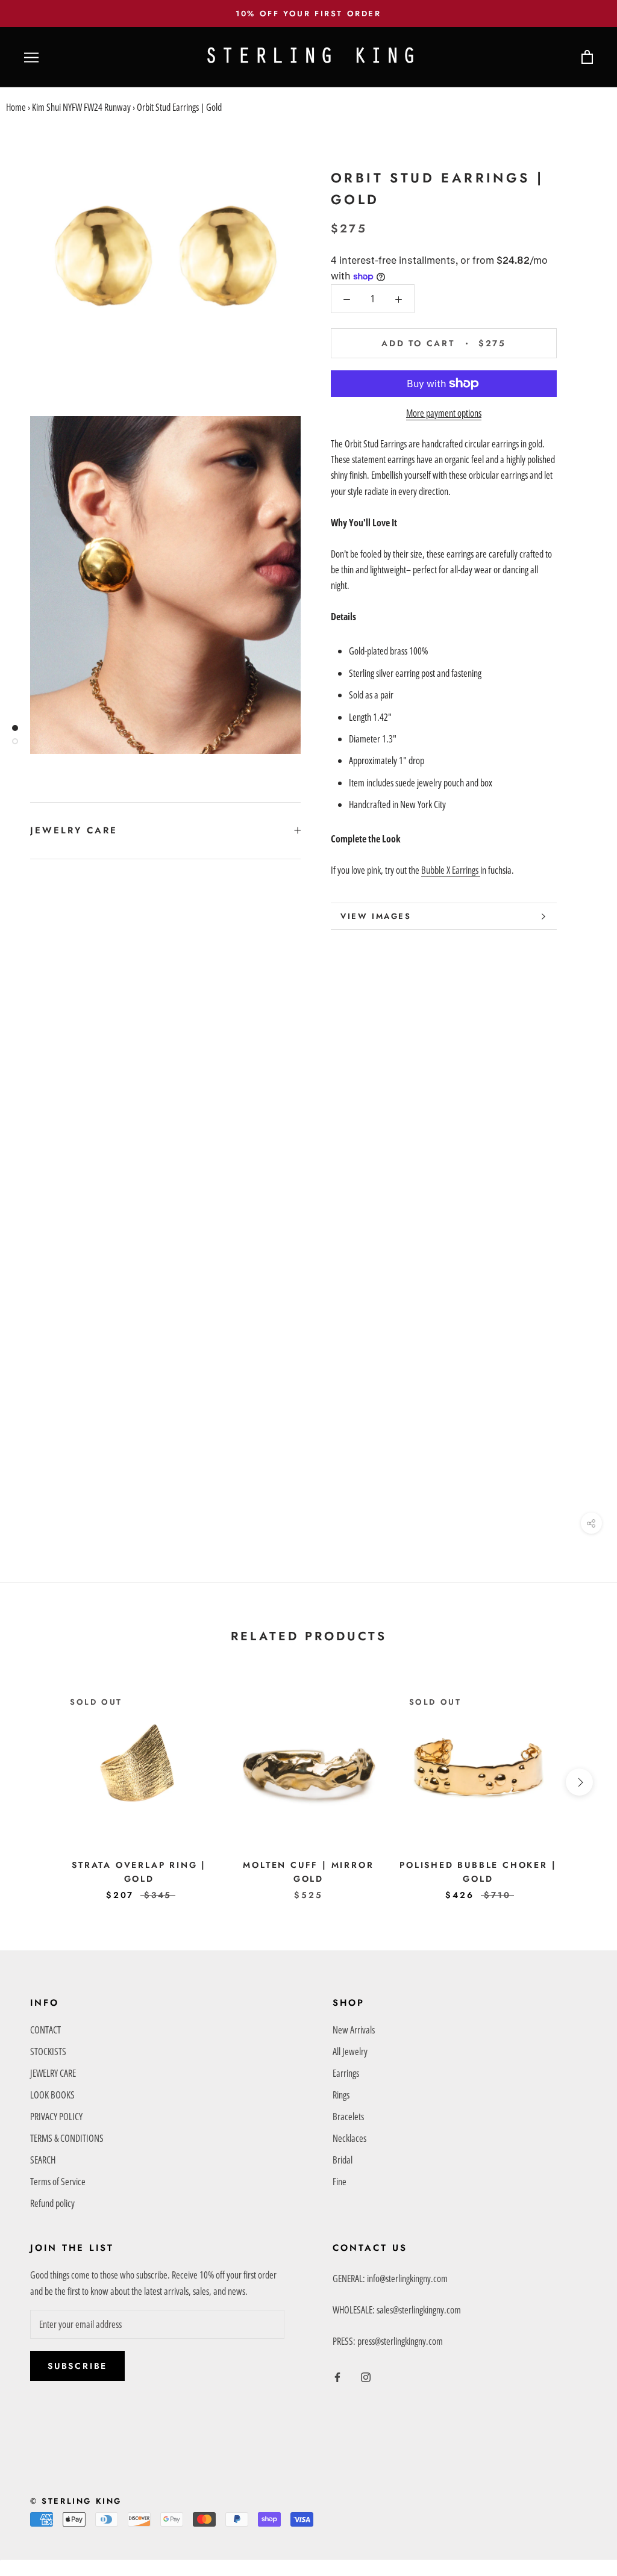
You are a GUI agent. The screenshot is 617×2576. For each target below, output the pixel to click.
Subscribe (77, 2366)
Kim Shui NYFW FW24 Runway (81, 107)
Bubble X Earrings (451, 870)
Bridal (343, 2160)
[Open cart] (587, 58)
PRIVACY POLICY (56, 2117)
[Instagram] (366, 2376)
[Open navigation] (31, 58)
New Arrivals (354, 2030)
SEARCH (43, 2160)
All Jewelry (350, 2052)
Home (16, 107)
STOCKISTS (48, 2052)
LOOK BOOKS (52, 2095)
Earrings (346, 2073)
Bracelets (348, 2117)
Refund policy (52, 2203)
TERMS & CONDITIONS (67, 2138)
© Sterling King (76, 2501)
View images (376, 916)
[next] (579, 1782)
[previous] (38, 1782)
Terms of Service (58, 2182)
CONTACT (45, 2030)
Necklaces (349, 2138)
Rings (341, 2095)
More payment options (444, 413)
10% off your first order (308, 14)
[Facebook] (337, 2376)
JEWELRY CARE (74, 830)
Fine (340, 2182)
